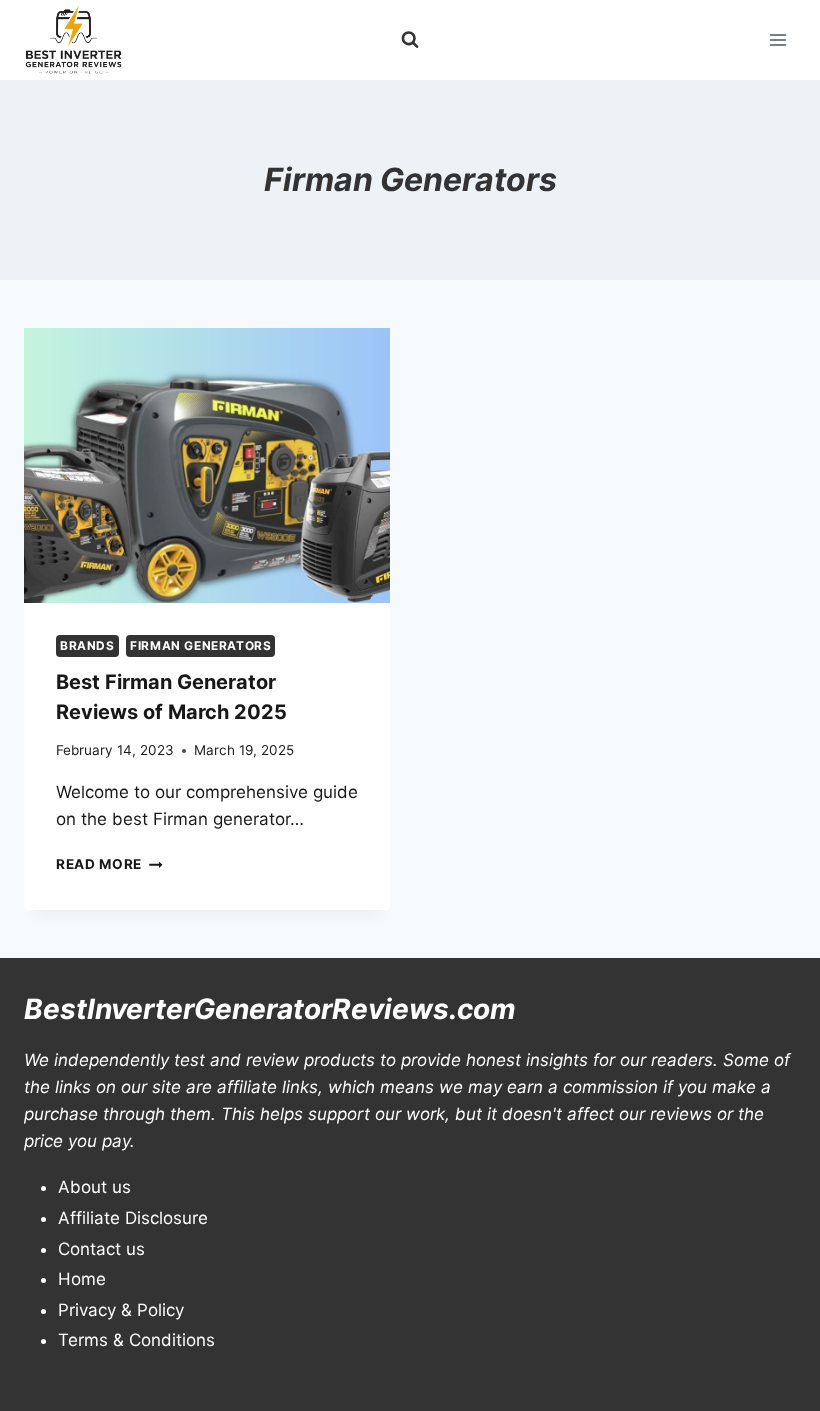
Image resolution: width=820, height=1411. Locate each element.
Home (82, 1279)
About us (94, 1187)
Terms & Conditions (136, 1340)
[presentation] (207, 465)
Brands (87, 645)
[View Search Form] (410, 40)
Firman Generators (200, 645)
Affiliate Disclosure (133, 1218)
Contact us (101, 1249)
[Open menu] (777, 39)
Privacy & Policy (121, 1310)
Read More (109, 864)
